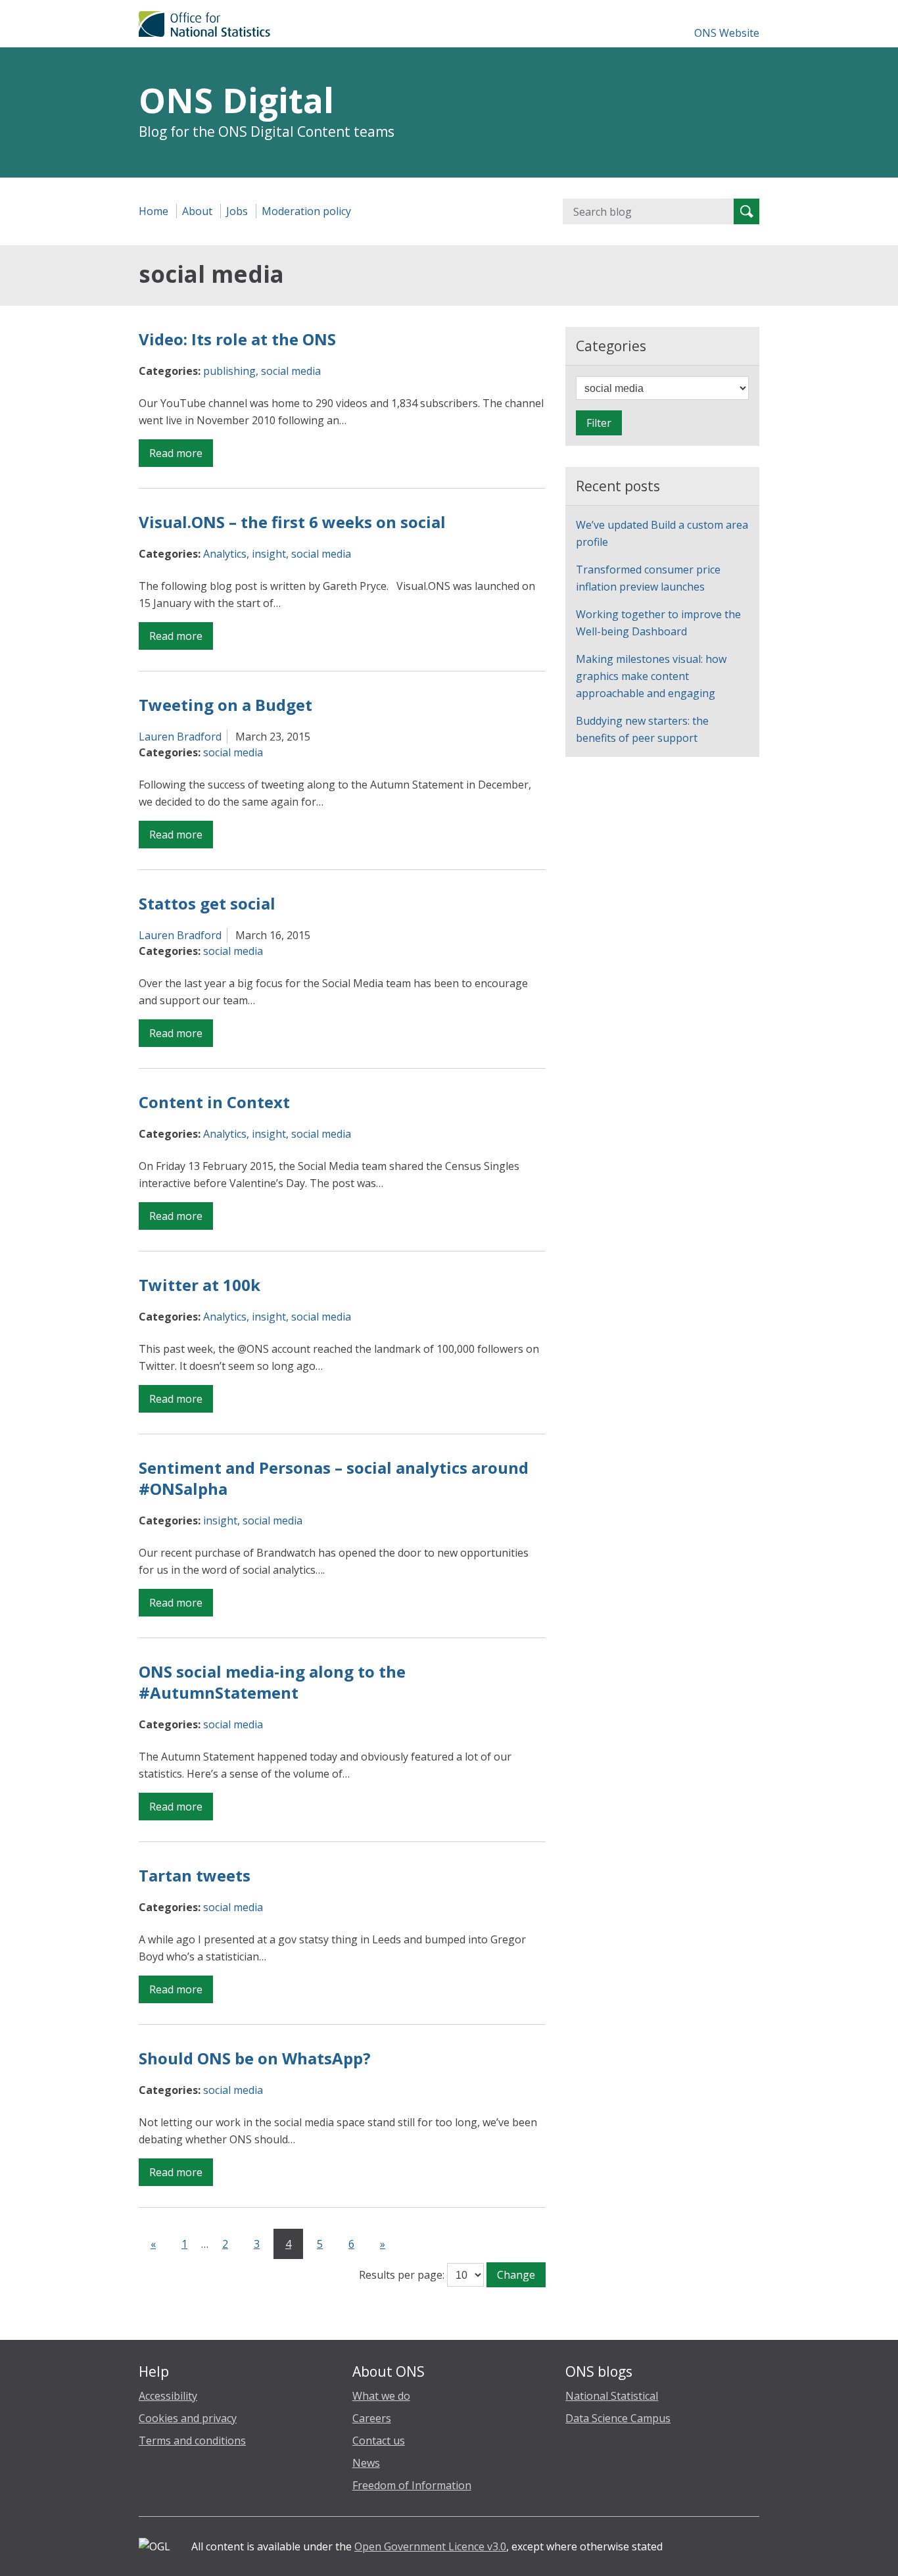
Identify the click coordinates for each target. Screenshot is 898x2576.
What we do (381, 2396)
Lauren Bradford (180, 737)
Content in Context (214, 1102)
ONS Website (727, 33)
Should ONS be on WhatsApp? (255, 2058)
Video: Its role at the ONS (237, 339)
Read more (181, 456)
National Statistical (612, 2396)
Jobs (237, 211)
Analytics (225, 554)
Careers (372, 2418)
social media (291, 371)
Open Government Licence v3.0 (430, 2546)
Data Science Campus (618, 2418)
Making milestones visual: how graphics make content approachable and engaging (651, 676)
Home (154, 211)
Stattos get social (207, 903)
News (366, 2463)
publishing (229, 371)
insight (269, 554)
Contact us (379, 2441)
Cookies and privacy (188, 2418)
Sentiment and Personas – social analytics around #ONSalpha (334, 1478)
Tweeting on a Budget (225, 705)
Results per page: (402, 2275)
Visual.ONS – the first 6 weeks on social (292, 522)
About (197, 211)
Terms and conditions (192, 2441)
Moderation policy (306, 211)
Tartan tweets (195, 1875)
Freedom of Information (412, 2485)
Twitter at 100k (200, 1285)
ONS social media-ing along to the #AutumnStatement (272, 1682)
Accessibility (168, 2396)
